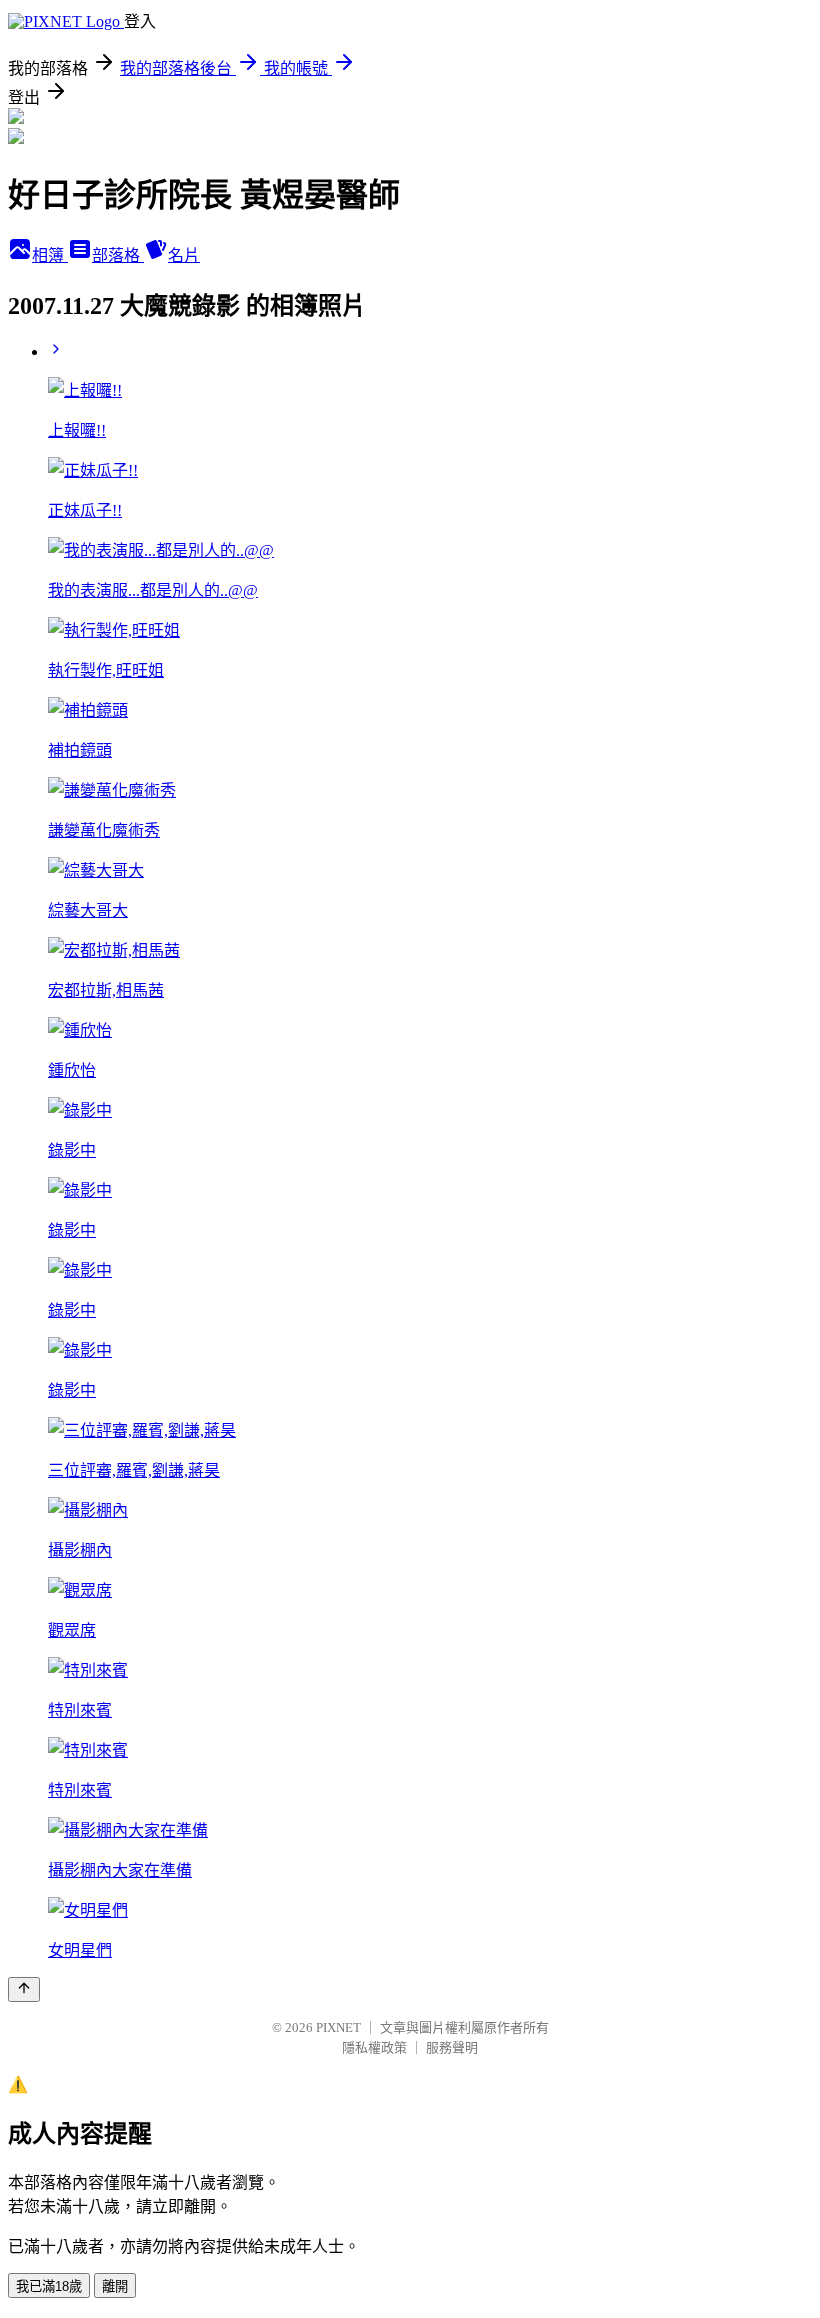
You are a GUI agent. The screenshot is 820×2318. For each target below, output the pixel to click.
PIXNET (338, 2027)
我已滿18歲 (49, 2286)
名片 (184, 255)
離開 (115, 2286)
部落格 (118, 255)
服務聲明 (452, 2047)
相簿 (50, 255)
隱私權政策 (374, 2047)
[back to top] (24, 1989)
